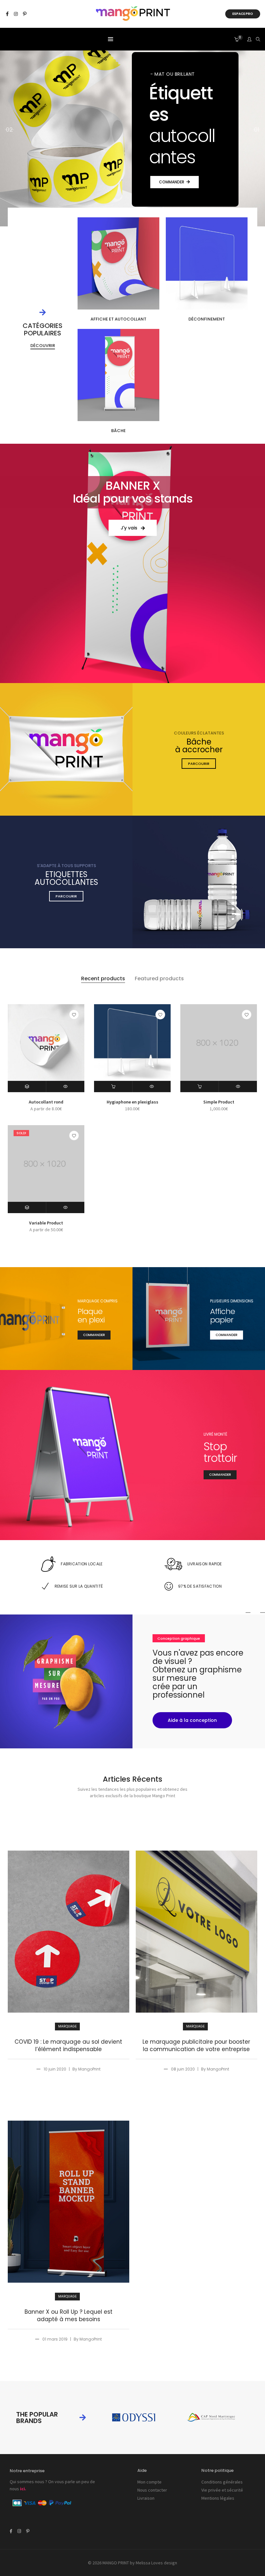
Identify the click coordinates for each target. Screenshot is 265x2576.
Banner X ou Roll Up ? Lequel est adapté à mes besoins (69, 2316)
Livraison (146, 2498)
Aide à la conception (192, 1720)
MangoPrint (89, 2069)
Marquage (67, 2026)
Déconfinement (207, 319)
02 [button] (256, 130)
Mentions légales (218, 2498)
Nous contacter (152, 2490)
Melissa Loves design (156, 2563)
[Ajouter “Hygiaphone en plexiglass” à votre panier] (113, 1087)
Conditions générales (222, 2482)
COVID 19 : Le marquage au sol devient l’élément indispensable (68, 2046)
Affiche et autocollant (118, 319)
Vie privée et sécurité (222, 2490)
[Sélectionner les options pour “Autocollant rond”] (27, 1087)
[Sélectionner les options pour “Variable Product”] (27, 1207)
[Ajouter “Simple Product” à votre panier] (200, 1087)
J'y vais (130, 528)
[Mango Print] (133, 18)
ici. (23, 2489)
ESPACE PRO (243, 14)
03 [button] (9, 130)
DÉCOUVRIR (43, 346)
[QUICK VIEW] (65, 1087)
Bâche (118, 431)
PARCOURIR (199, 764)
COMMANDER (172, 171)
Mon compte (149, 2482)
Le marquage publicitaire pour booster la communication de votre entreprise (196, 2046)
